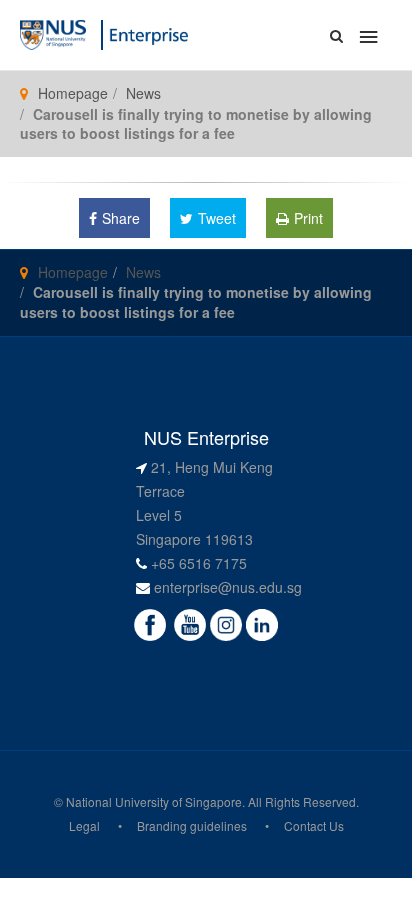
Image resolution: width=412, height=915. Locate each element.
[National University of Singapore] (53, 33)
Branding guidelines (192, 825)
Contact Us (314, 825)
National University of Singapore (154, 801)
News (143, 93)
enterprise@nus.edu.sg (228, 587)
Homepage (73, 93)
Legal (84, 825)
